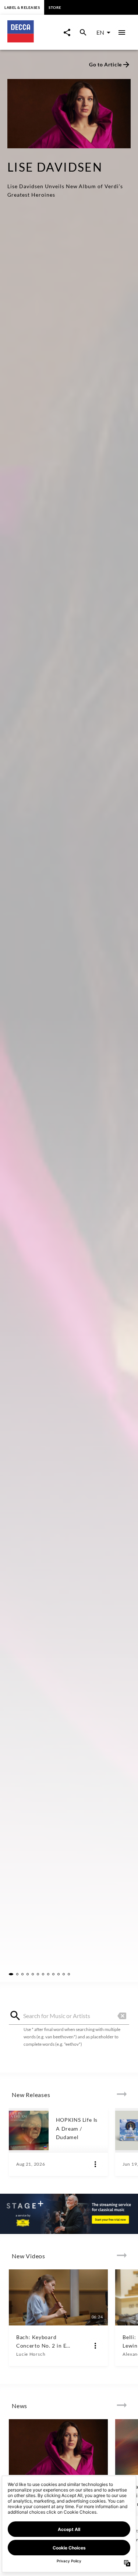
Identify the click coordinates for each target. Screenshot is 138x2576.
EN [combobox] (100, 32)
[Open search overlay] (83, 32)
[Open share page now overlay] (67, 32)
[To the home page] (33, 40)
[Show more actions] (95, 2164)
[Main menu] (122, 32)
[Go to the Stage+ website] (69, 2214)
